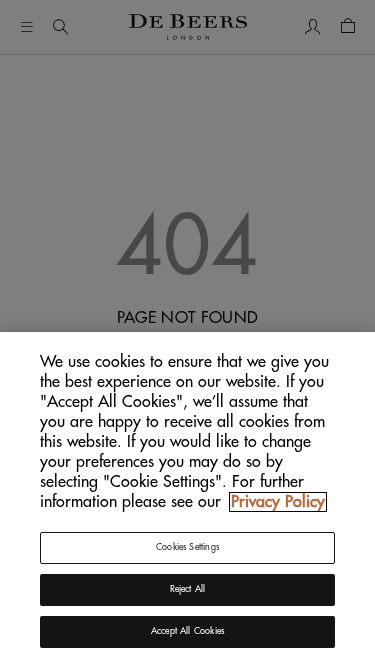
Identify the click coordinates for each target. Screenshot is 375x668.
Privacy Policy (278, 502)
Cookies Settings (187, 547)
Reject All (188, 589)
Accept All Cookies (187, 631)
